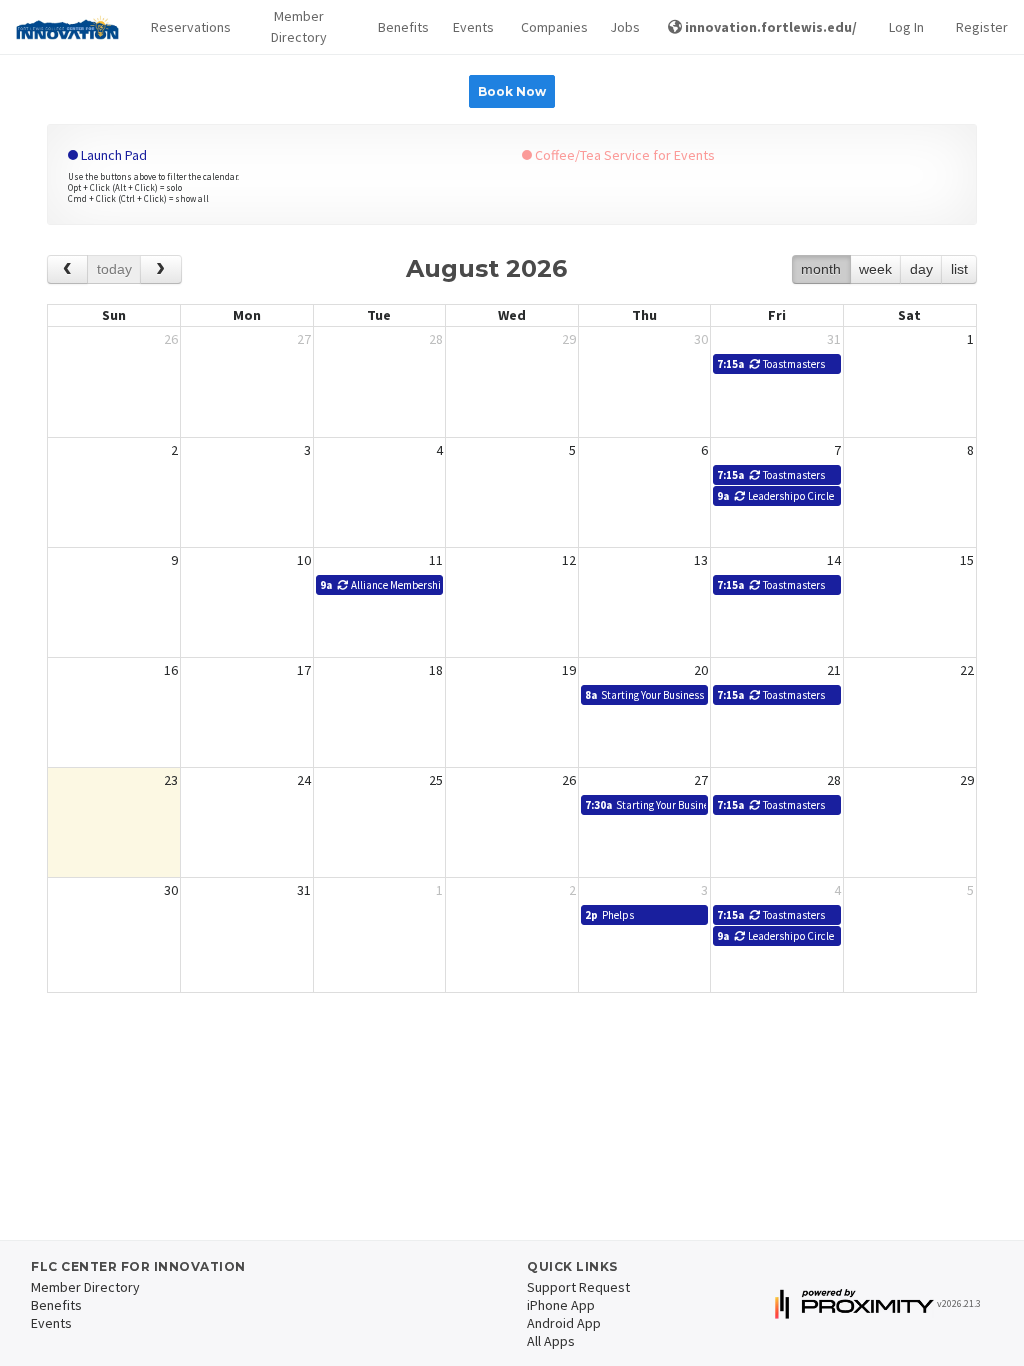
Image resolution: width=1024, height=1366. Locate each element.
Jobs (623, 27)
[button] (185, 27)
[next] (160, 269)
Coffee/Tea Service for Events (623, 155)
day (921, 269)
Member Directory (299, 26)
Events (470, 27)
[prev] (67, 269)
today (114, 269)
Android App (564, 1323)
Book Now (512, 91)
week (875, 269)
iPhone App (561, 1305)
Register (982, 27)
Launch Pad (112, 155)
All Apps (551, 1341)
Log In (906, 27)
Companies (550, 27)
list (959, 269)
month (821, 269)
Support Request (578, 1287)
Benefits (400, 27)
